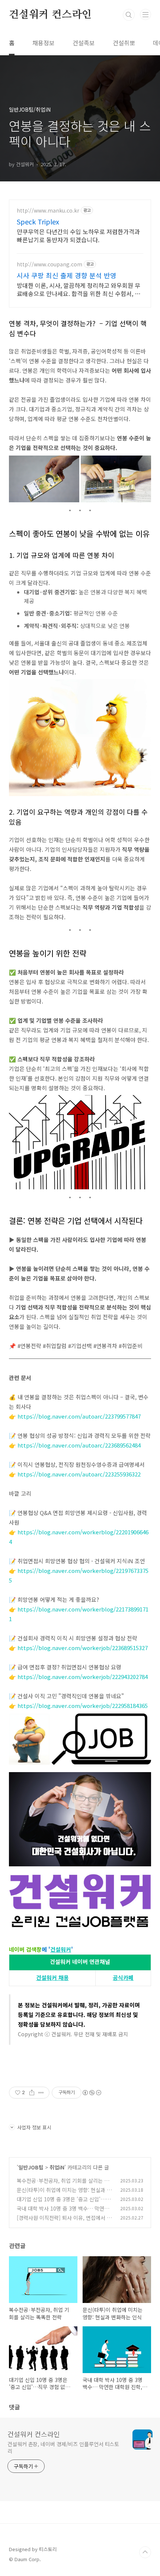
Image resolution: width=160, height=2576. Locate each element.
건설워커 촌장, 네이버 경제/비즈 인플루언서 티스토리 (63, 2447)
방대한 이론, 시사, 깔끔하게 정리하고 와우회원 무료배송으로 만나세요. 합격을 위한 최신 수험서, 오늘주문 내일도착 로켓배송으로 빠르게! (79, 289)
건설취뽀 (124, 43)
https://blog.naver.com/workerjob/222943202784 (83, 1677)
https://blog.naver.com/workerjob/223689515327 (83, 1648)
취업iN (57, 2167)
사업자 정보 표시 (34, 2127)
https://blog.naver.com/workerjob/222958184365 (83, 1706)
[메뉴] (145, 14)
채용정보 (44, 43)
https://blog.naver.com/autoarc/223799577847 (79, 1416)
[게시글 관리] (41, 2093)
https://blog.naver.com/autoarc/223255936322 (79, 1474)
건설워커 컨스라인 (50, 15)
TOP (145, 2552)
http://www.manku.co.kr (48, 211)
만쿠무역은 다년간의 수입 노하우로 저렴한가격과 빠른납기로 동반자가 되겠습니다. (78, 235)
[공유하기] (32, 2093)
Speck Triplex (38, 221)
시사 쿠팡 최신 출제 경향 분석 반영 (67, 275)
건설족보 (84, 43)
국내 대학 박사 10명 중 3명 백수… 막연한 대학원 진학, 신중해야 (63, 2212)
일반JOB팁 (31, 2167)
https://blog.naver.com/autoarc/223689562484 (79, 1445)
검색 (129, 15)
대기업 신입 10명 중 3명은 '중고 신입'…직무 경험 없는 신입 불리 (64, 2203)
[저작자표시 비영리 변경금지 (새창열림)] (92, 2093)
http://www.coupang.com (49, 264)
